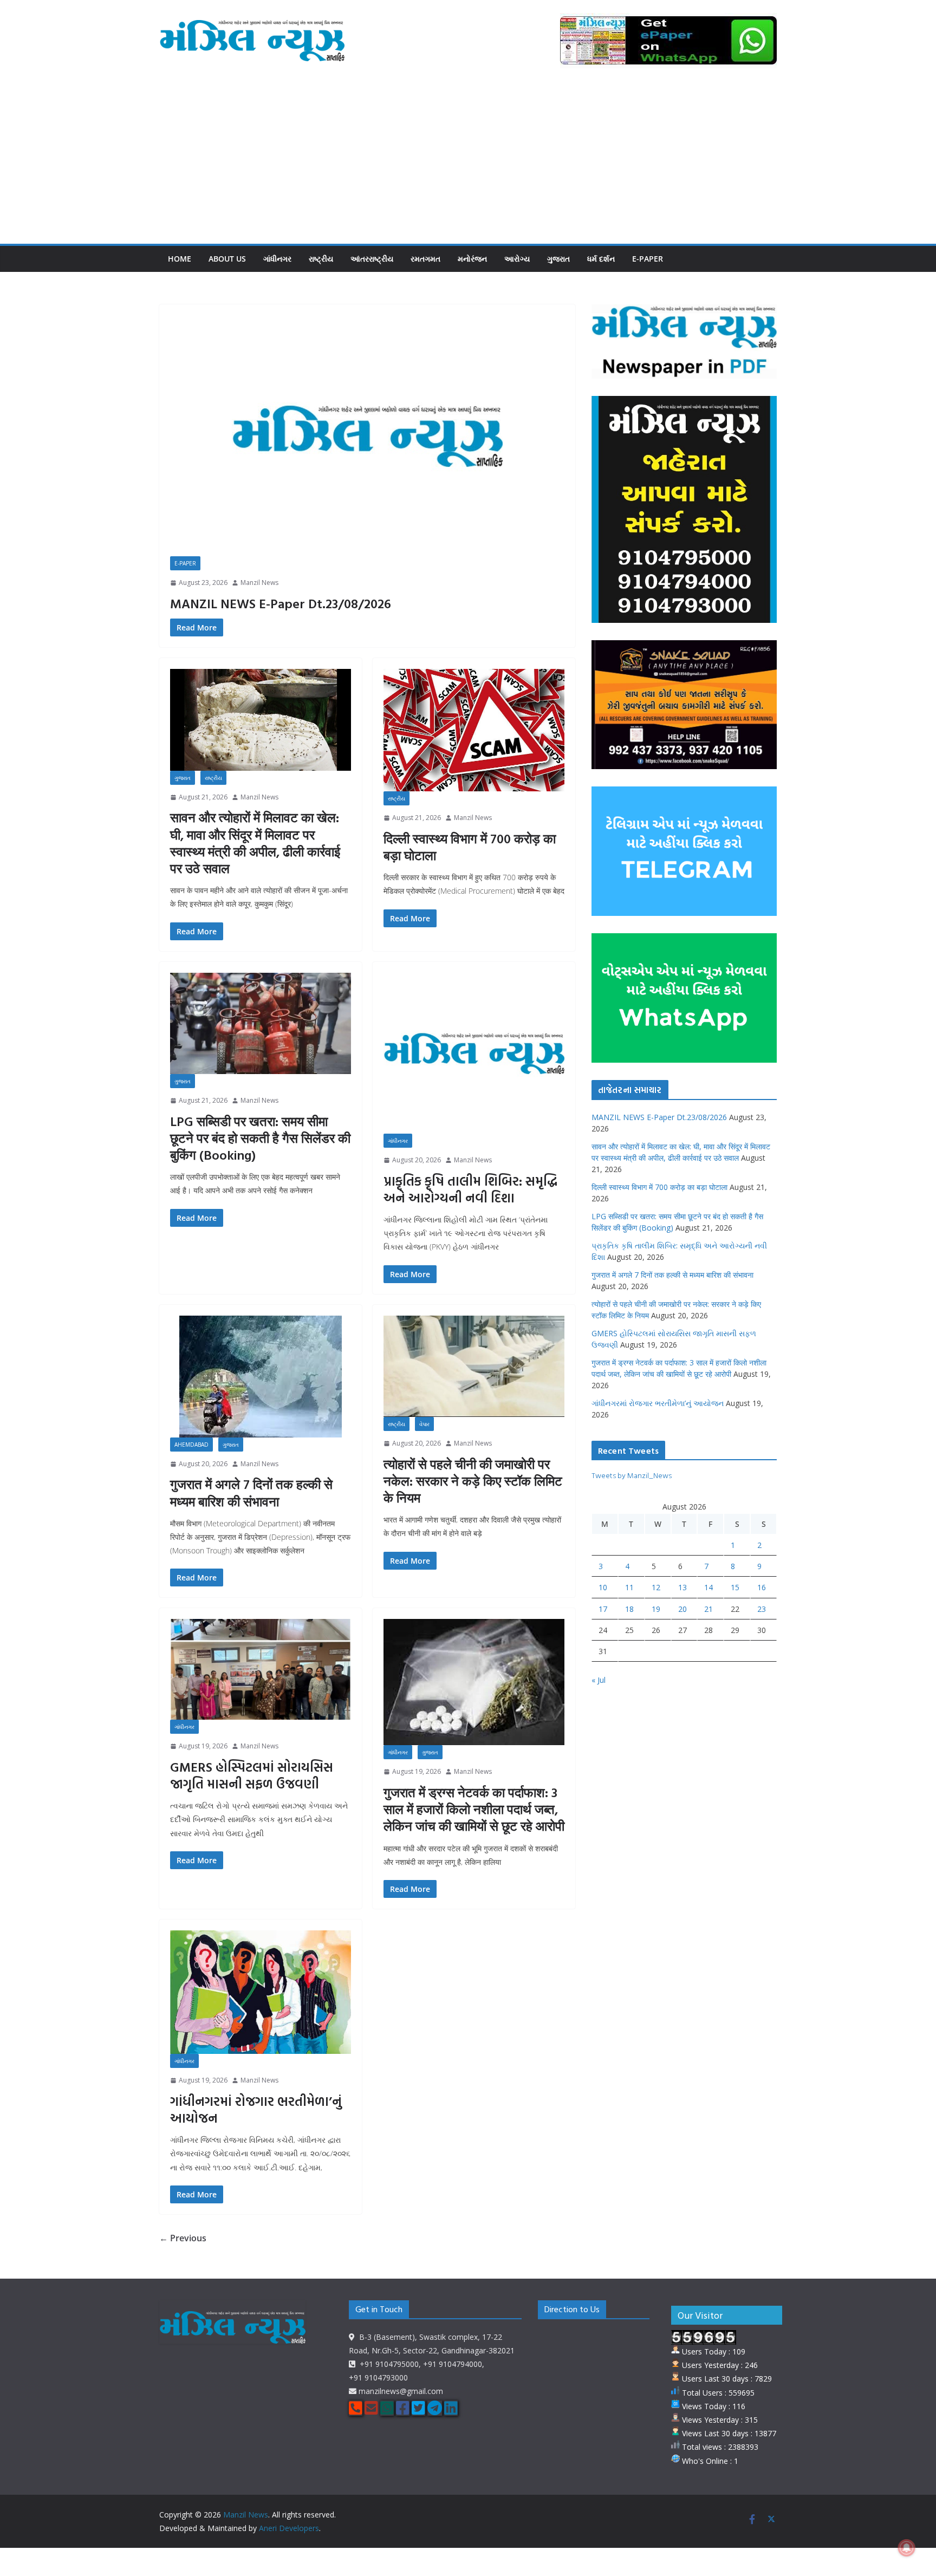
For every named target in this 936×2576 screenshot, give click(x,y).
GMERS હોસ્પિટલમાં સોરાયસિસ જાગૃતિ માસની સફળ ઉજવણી (252, 1775)
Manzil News (259, 583)
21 (708, 1609)
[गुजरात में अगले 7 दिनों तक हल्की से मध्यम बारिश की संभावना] (261, 1377)
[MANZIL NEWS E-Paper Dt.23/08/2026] (367, 436)
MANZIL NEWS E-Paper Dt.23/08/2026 (281, 603)
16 (762, 1587)
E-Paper (648, 259)
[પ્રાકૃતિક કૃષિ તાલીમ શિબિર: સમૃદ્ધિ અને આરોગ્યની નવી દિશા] (474, 1053)
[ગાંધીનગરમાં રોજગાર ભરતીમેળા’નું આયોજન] (261, 1992)
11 (629, 1587)
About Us (227, 259)
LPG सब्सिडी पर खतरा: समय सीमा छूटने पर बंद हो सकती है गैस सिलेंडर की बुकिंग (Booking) (260, 1138)
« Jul (599, 1680)
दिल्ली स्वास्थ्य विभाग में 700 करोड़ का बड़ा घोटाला (470, 847)
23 (762, 1609)
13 (682, 1587)
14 (708, 1587)
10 (603, 1587)
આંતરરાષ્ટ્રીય (372, 259)
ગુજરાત (558, 259)
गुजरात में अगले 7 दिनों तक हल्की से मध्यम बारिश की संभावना (251, 1492)
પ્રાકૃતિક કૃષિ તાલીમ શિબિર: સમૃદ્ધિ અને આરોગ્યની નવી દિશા (470, 1189)
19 (656, 1609)
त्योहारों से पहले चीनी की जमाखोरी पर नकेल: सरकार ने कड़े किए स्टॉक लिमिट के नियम (473, 1481)
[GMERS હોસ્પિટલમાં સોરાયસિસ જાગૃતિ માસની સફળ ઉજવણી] (261, 1669)
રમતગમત (425, 259)
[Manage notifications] (907, 2548)
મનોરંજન (472, 259)
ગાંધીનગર (277, 259)
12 (656, 1587)
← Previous (183, 2238)
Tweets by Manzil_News (632, 1475)
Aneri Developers (289, 2528)
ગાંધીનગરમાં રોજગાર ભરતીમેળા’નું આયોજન (256, 2109)
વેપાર (424, 1424)
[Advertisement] (468, 162)
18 (629, 1609)
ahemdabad (191, 1445)
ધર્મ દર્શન (601, 259)
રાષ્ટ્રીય (321, 259)
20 (682, 1609)
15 (735, 1587)
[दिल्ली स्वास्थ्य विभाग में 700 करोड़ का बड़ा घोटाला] (474, 730)
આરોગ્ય (517, 259)
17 (603, 1609)
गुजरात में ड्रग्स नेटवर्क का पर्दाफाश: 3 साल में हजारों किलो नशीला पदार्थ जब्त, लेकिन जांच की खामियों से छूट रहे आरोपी (474, 1809)
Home (180, 259)
